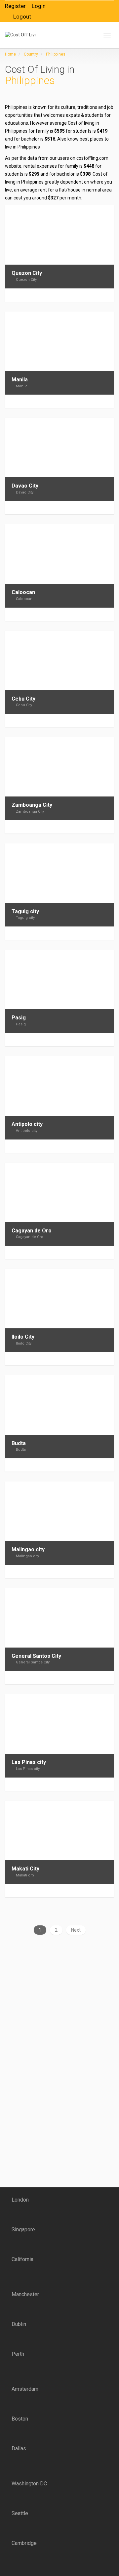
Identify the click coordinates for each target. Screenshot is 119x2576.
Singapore (23, 2230)
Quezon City (27, 273)
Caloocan (23, 592)
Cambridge (24, 2543)
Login (39, 6)
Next (76, 1930)
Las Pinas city (29, 1762)
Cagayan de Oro (32, 1231)
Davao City (25, 486)
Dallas (19, 2448)
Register (15, 6)
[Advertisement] (46, 1995)
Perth (18, 2354)
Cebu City (23, 699)
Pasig (19, 1018)
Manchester (25, 2294)
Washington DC (29, 2484)
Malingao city (28, 1549)
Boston (20, 2419)
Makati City (25, 1869)
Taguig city (25, 911)
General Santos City (36, 1656)
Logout (22, 17)
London (20, 2200)
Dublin (19, 2324)
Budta (19, 1443)
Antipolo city (27, 1124)
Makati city (25, 1875)
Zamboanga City (32, 805)
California (22, 2259)
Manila (20, 380)
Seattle (20, 2513)
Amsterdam (25, 2389)
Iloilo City (23, 1337)
